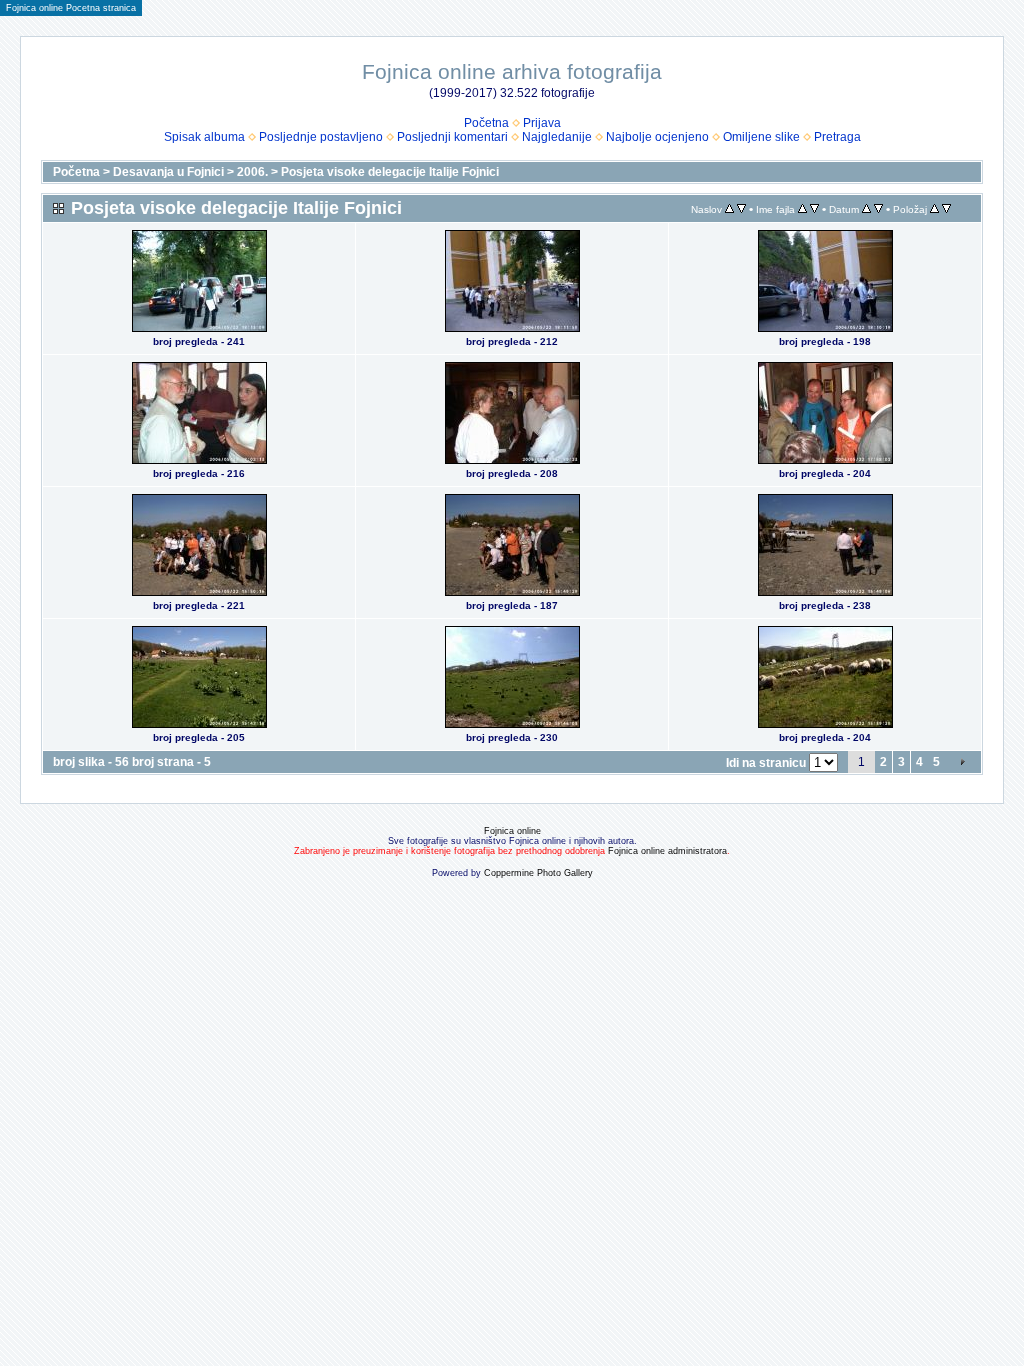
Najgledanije (557, 137)
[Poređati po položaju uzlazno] (934, 209)
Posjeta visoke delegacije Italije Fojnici (390, 172)
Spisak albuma (204, 137)
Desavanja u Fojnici (168, 172)
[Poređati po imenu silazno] (814, 209)
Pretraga (837, 137)
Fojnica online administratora (667, 851)
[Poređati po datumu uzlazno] (866, 209)
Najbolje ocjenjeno (657, 137)
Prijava (542, 123)
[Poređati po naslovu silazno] (741, 209)
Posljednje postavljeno (321, 137)
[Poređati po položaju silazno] (946, 209)
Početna (486, 123)
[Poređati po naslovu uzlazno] (729, 209)
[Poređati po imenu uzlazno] (802, 209)
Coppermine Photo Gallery (538, 873)
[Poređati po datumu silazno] (878, 209)
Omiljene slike (761, 137)
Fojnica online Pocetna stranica (71, 8)
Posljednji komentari (452, 137)
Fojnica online (512, 831)
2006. (252, 172)
